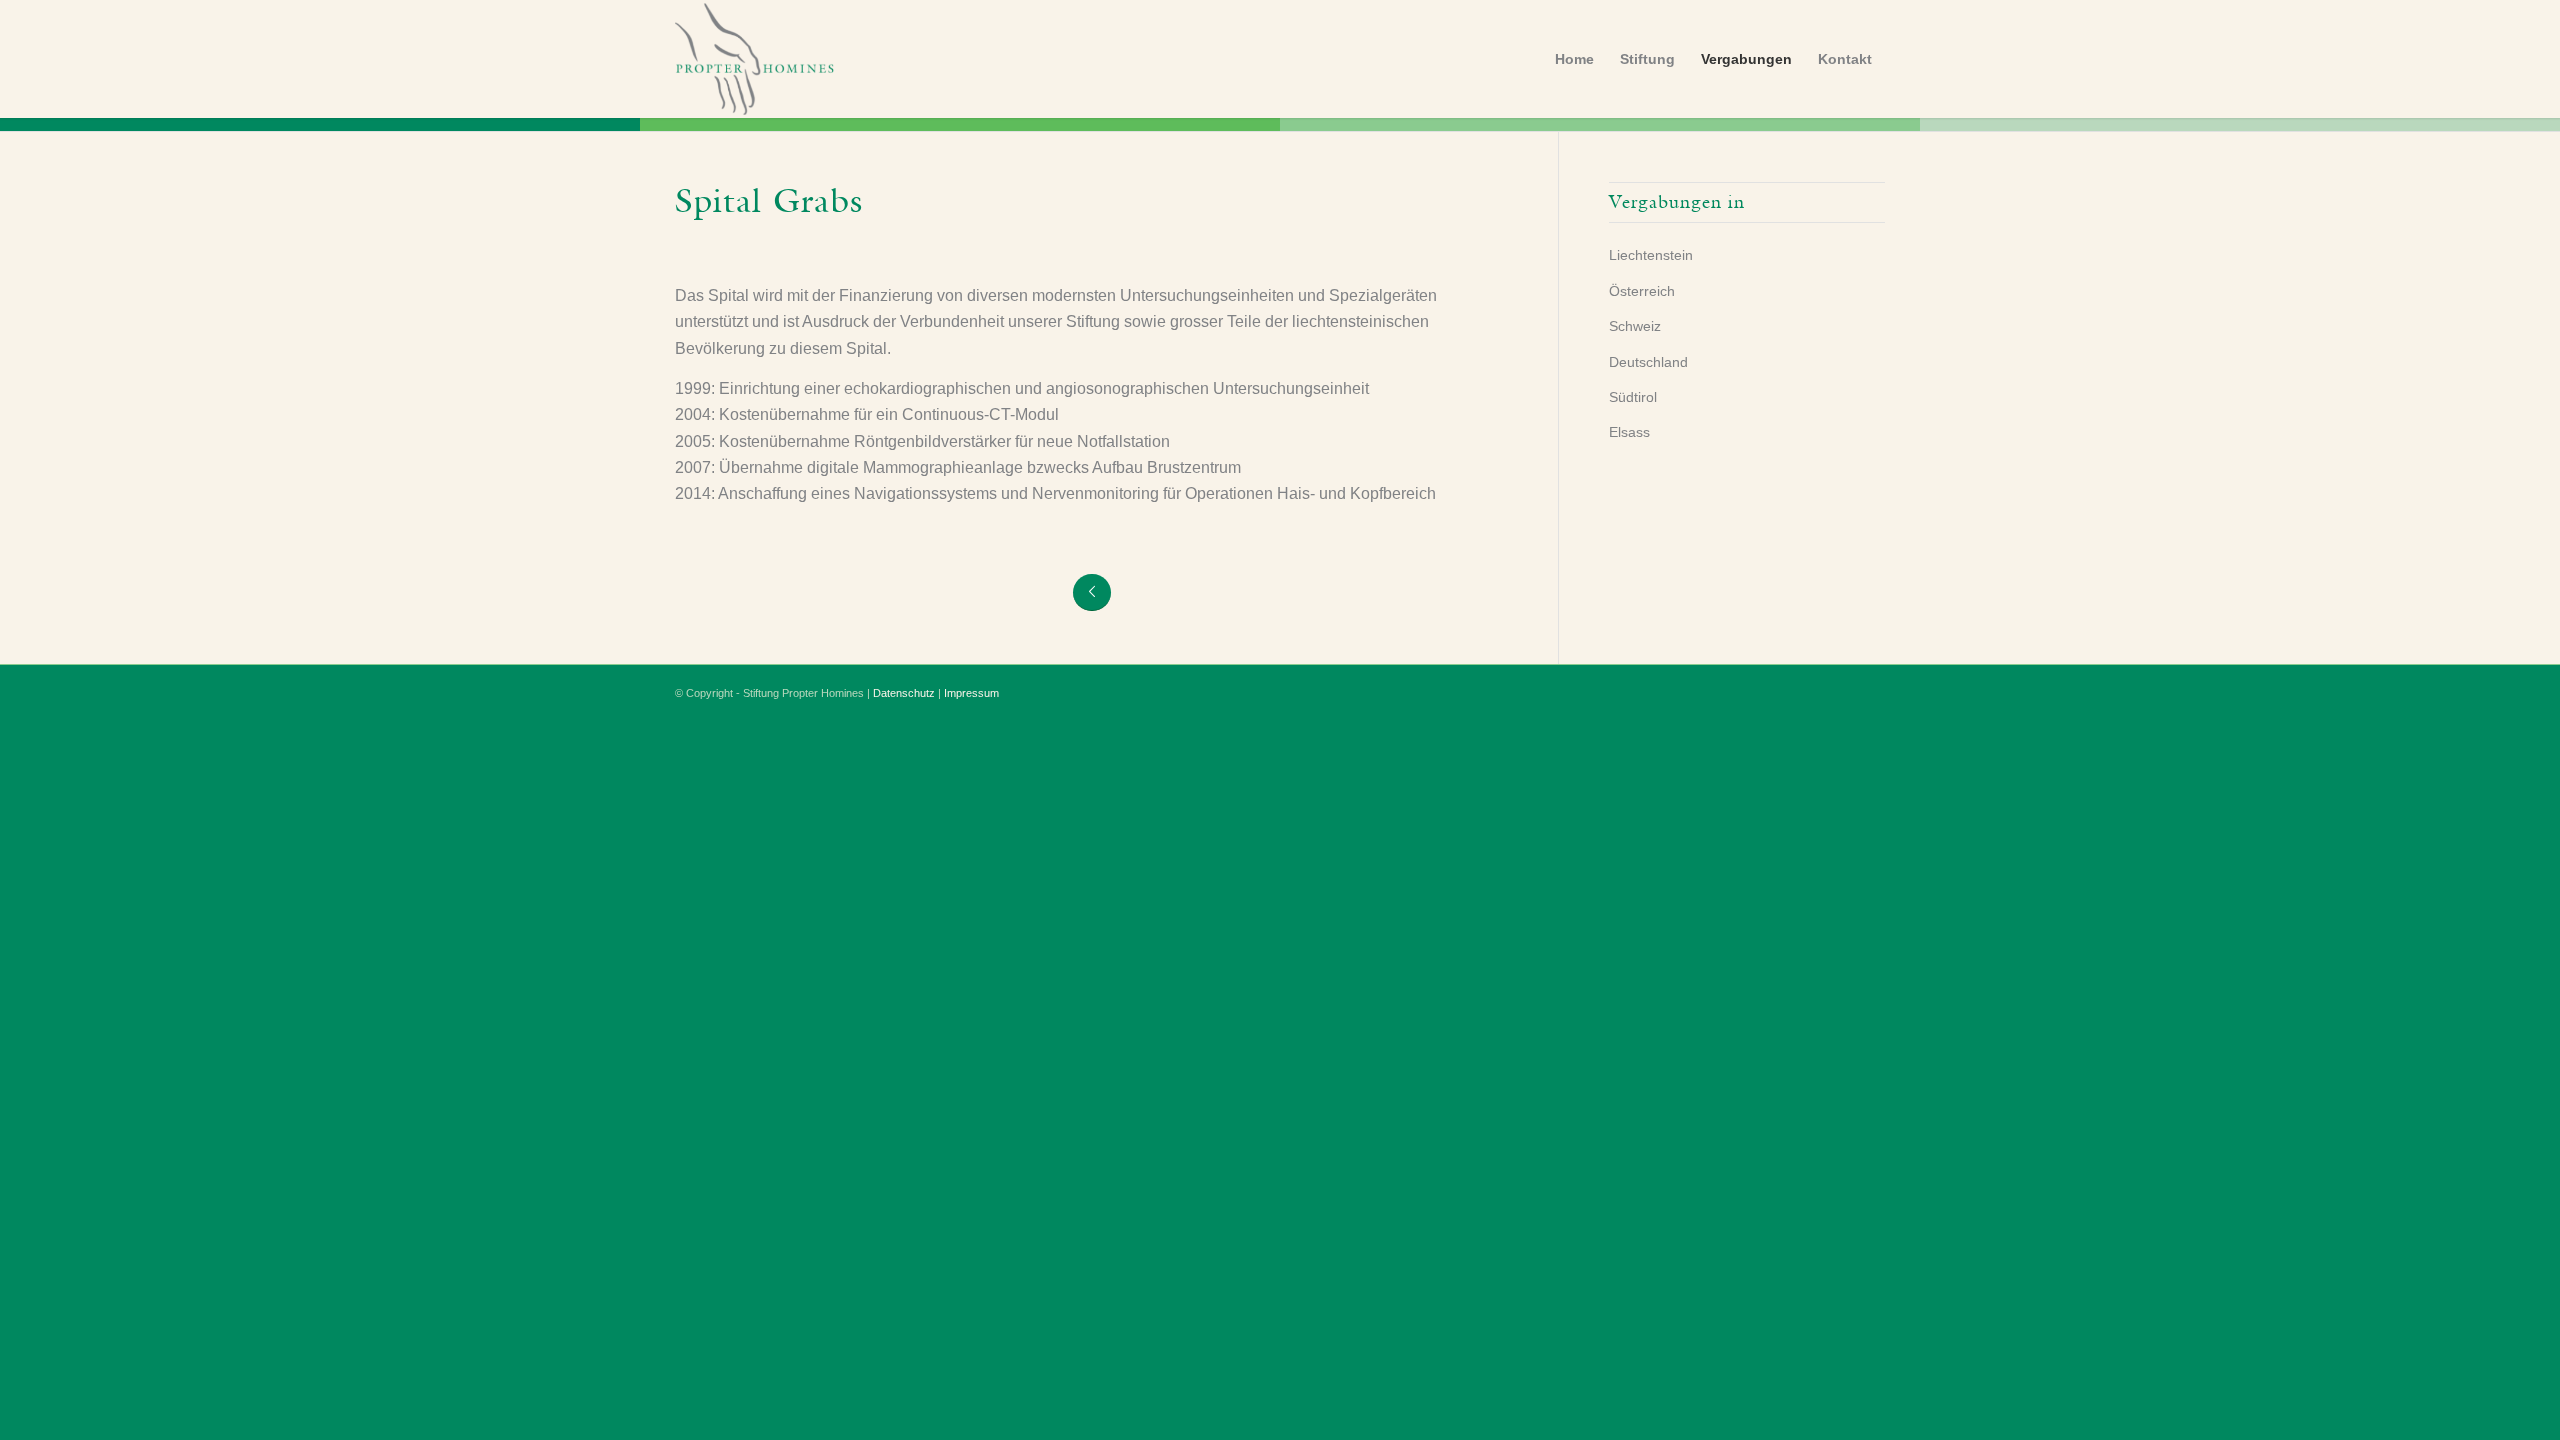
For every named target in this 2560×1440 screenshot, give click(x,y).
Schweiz (1635, 326)
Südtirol (1633, 397)
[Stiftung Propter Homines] (803, 59)
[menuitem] (1574, 59)
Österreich (1642, 291)
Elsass (1629, 432)
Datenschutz (904, 693)
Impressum (971, 693)
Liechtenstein (1651, 255)
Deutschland (1648, 362)
